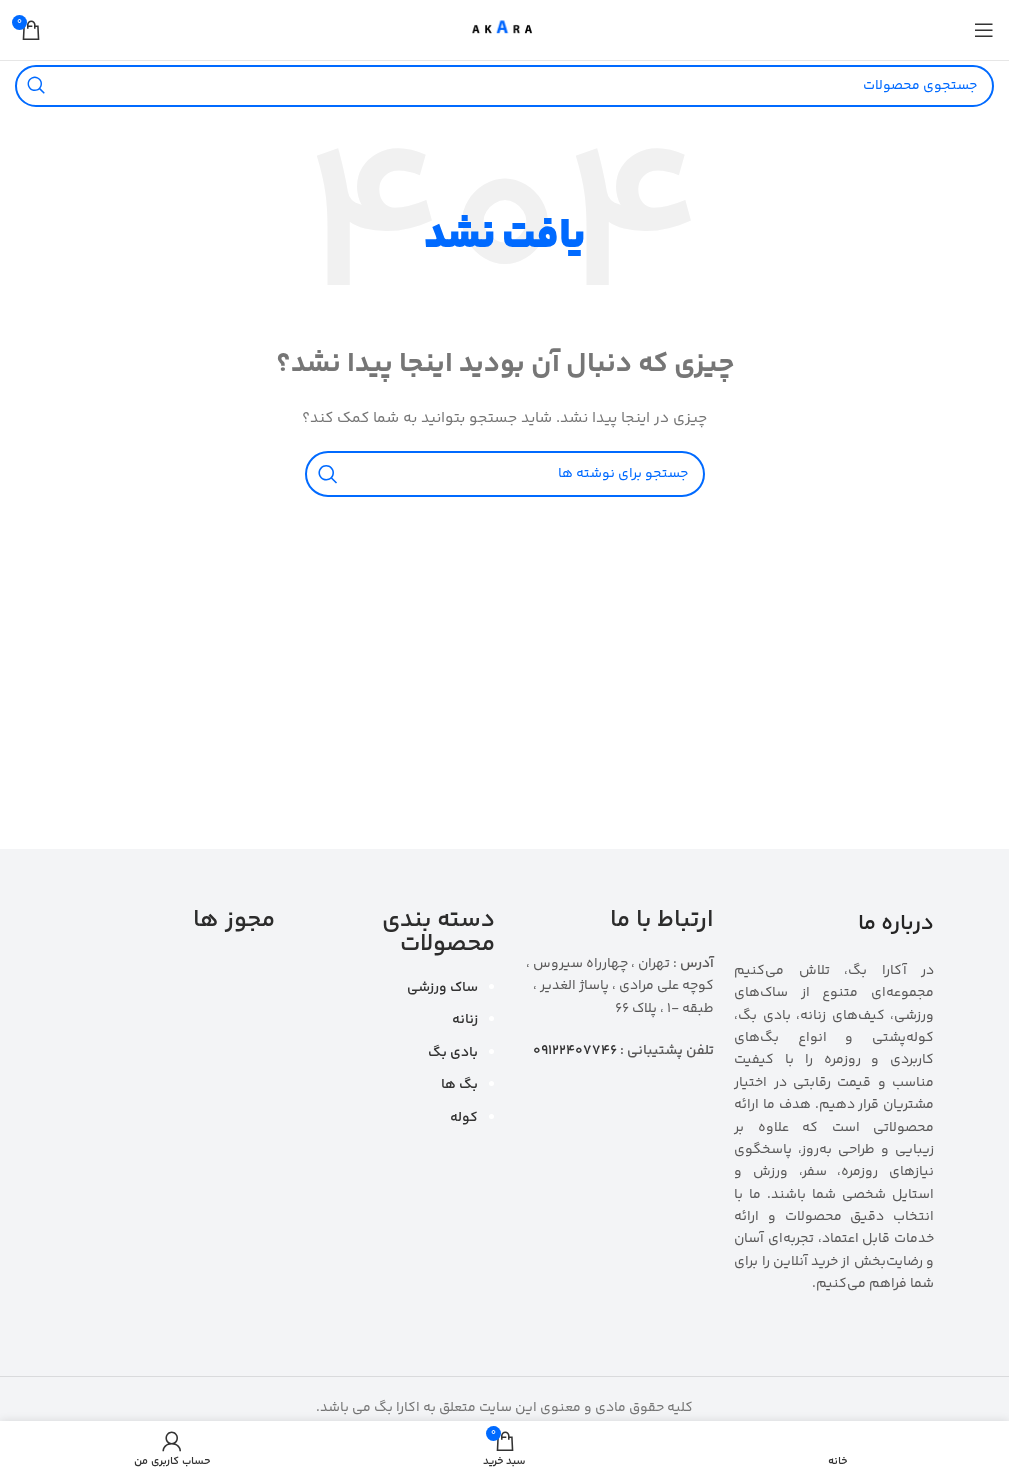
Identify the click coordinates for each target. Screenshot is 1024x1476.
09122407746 (575, 1051)
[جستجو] (36, 86)
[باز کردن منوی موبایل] (984, 30)
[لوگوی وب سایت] (504, 30)
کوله (464, 1118)
